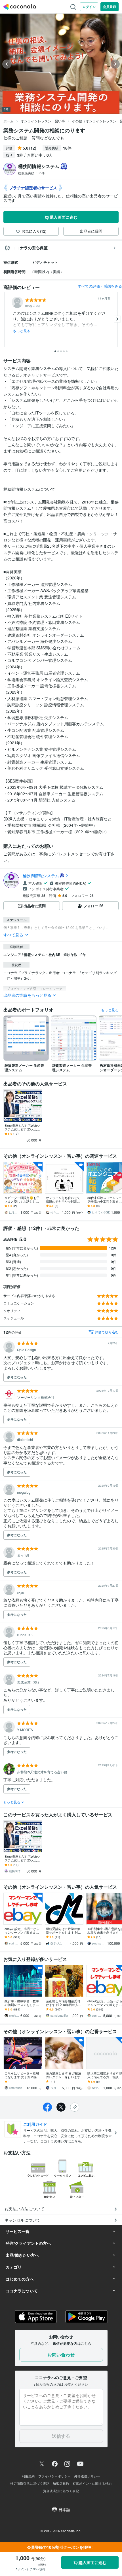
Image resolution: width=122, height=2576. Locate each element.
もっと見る (22, 331)
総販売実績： (31, 173)
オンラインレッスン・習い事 (43, 121)
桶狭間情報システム (41, 875)
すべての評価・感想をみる (100, 286)
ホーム (9, 121)
